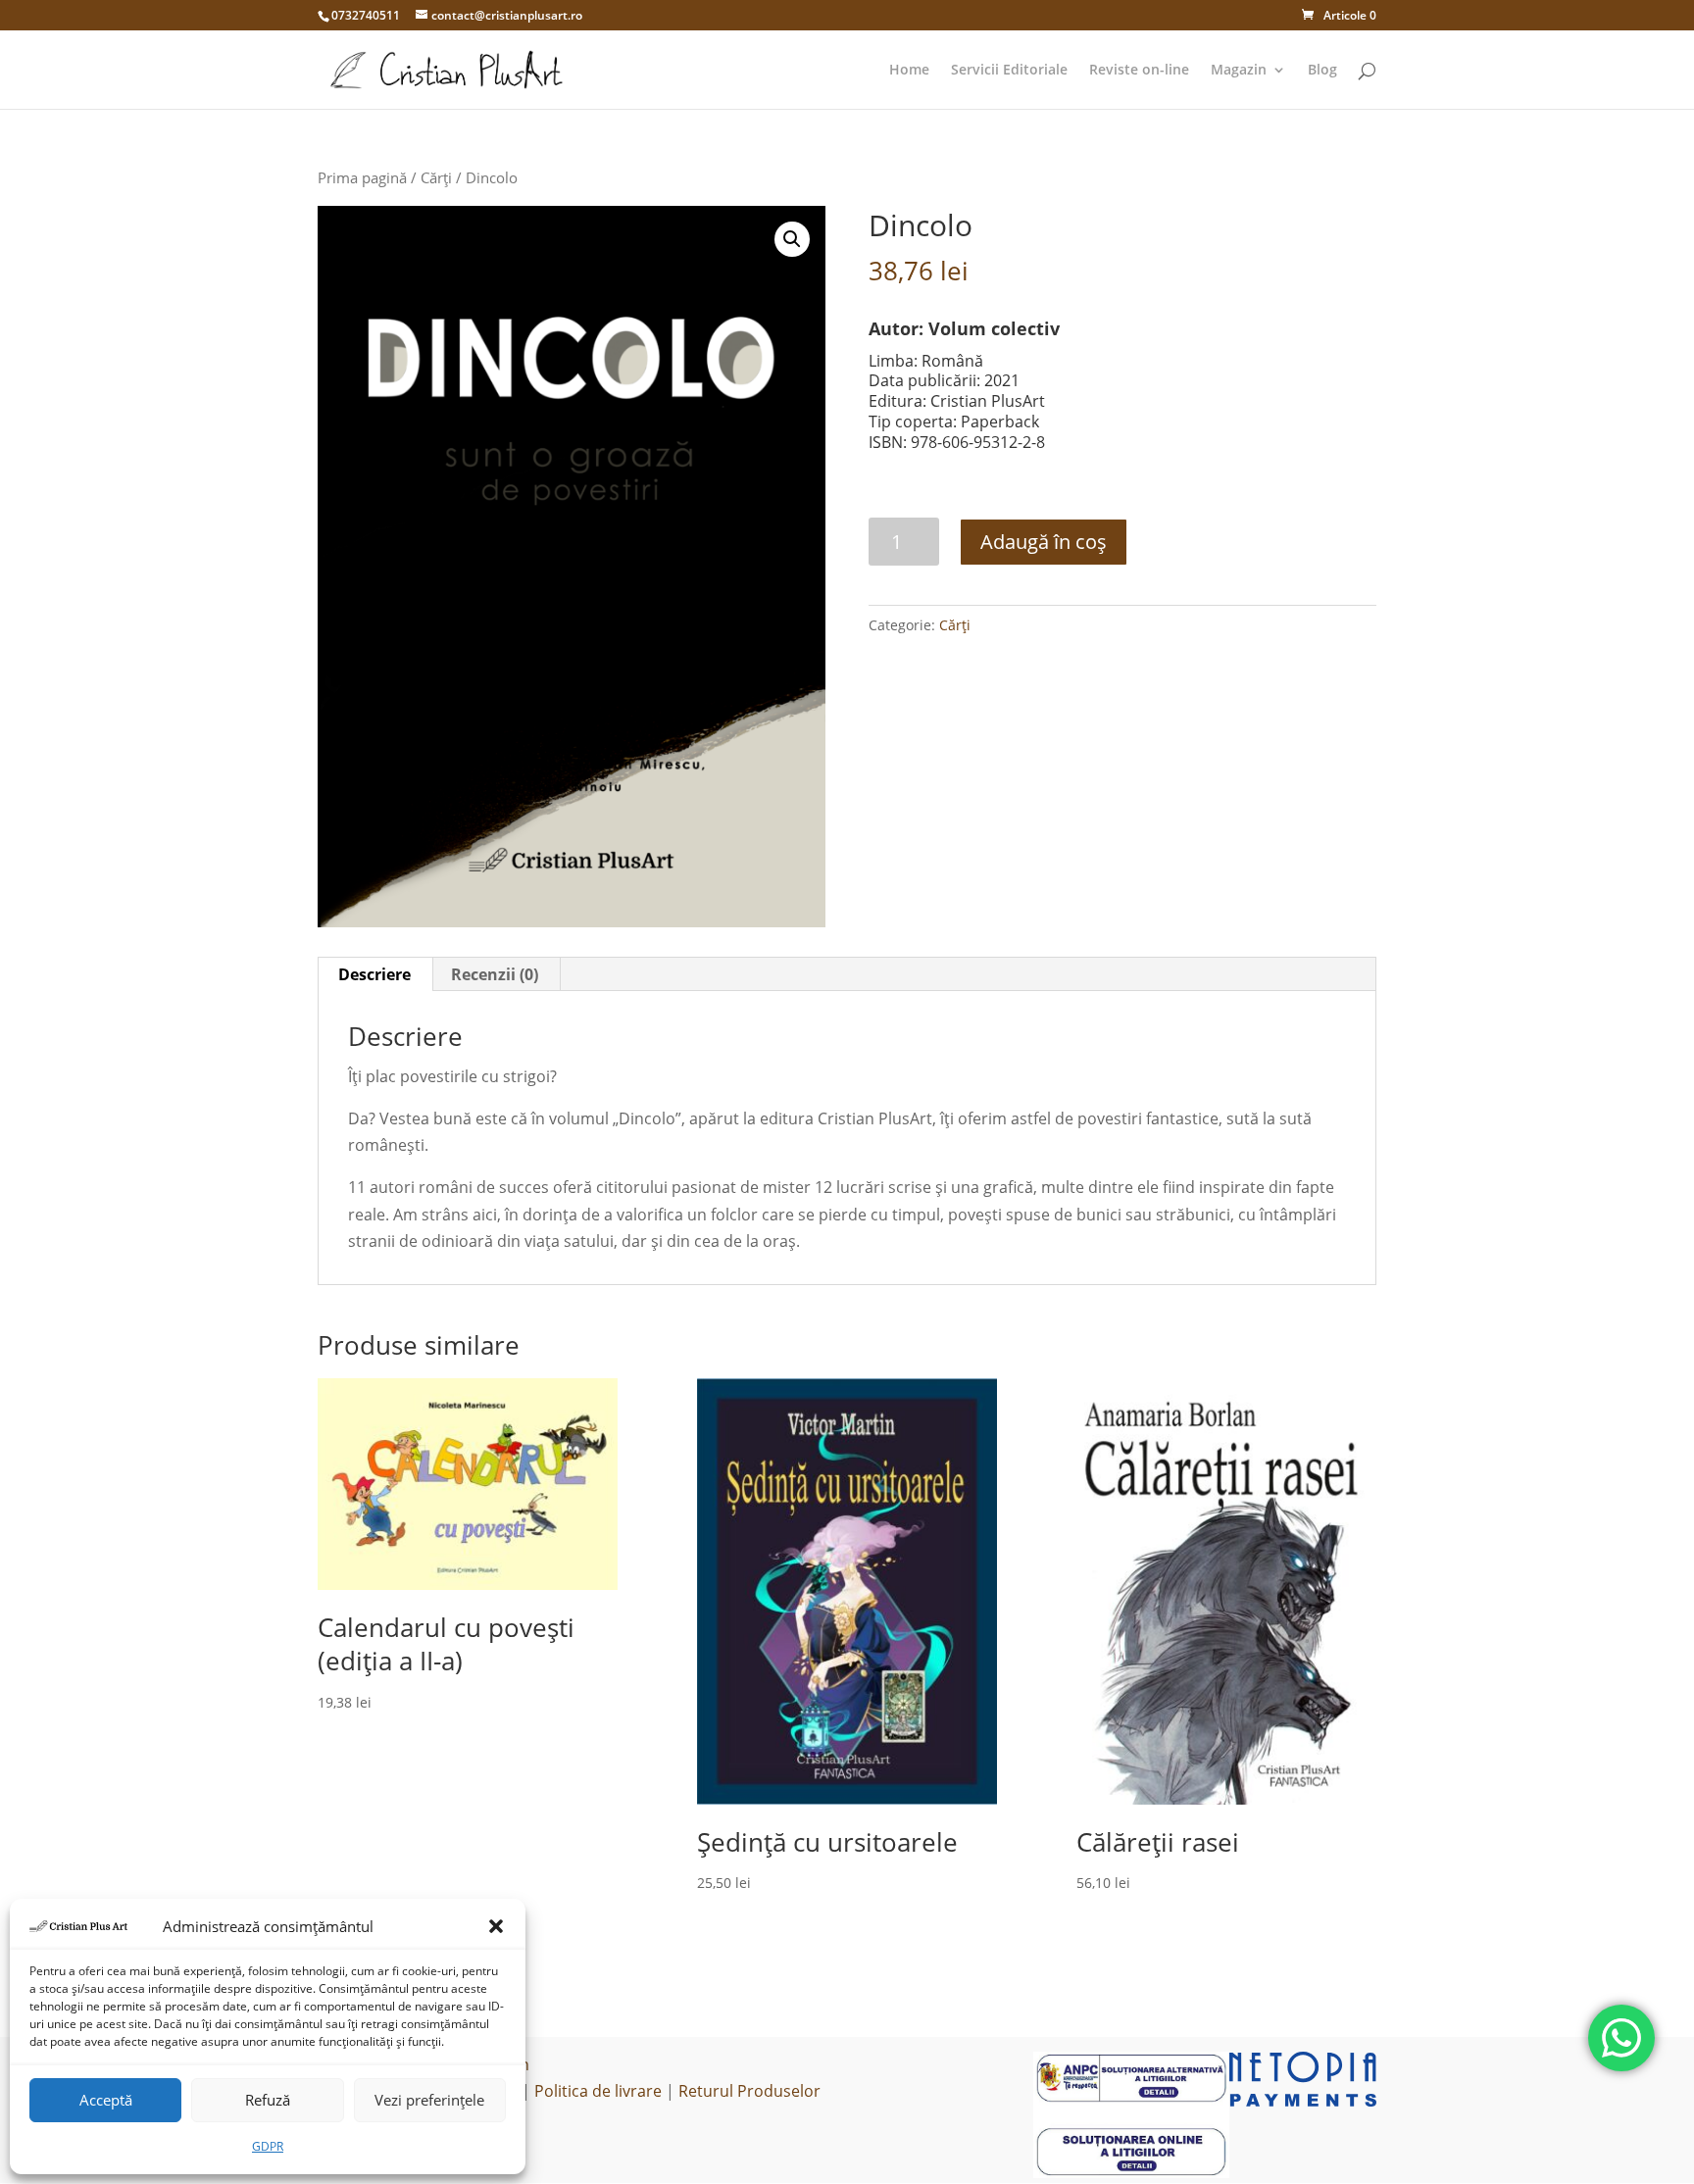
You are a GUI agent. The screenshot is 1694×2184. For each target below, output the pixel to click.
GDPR (268, 2146)
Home (909, 71)
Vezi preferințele (429, 2100)
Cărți (436, 177)
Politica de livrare (598, 2091)
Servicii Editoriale (1009, 71)
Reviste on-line (1139, 71)
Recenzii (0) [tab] (495, 974)
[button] (496, 1926)
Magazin (1239, 71)
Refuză (268, 2100)
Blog (1322, 71)
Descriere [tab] (374, 974)
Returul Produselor (749, 2091)
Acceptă (106, 2100)
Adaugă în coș (1044, 542)
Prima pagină (362, 177)
